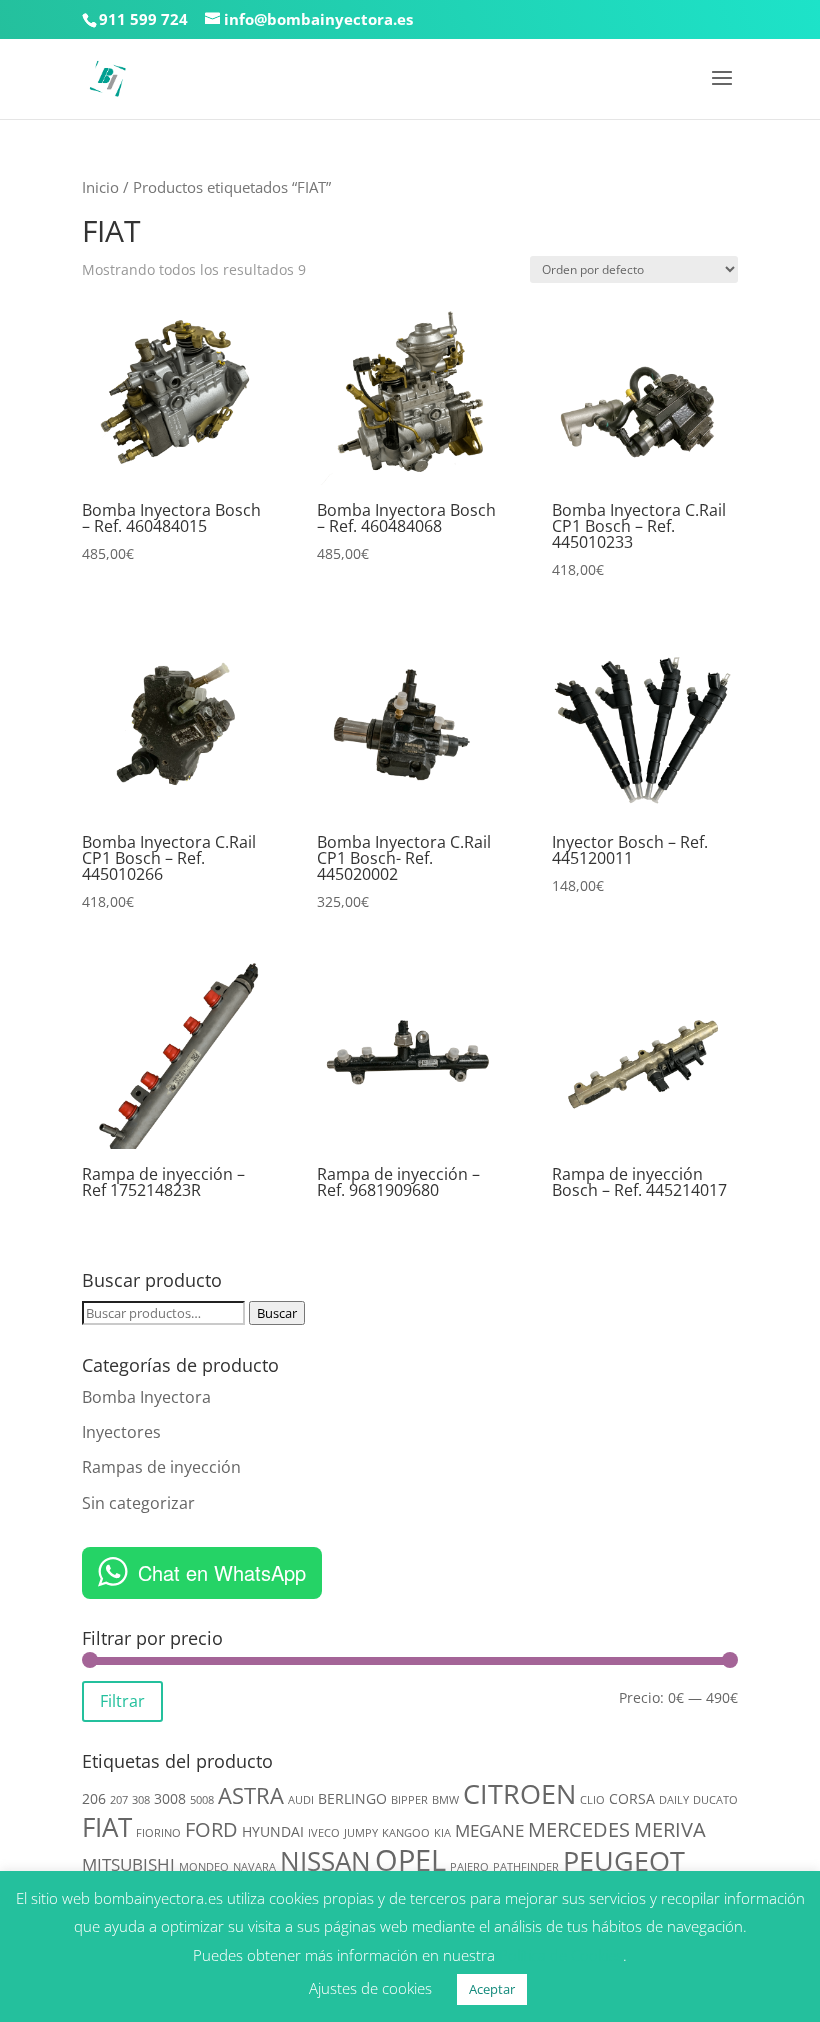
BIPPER (409, 1800)
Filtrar (122, 1701)
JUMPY (361, 1833)
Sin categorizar (138, 1503)
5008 (202, 1800)
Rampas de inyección (161, 1467)
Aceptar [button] (492, 1989)
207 (119, 1800)
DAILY (674, 1800)
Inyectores (121, 1432)
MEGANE (489, 1830)
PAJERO (469, 1867)
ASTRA (251, 1795)
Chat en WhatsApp (222, 1572)
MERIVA (670, 1829)
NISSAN (325, 1861)
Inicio (100, 187)
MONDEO (204, 1867)
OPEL (410, 1860)
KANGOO (406, 1833)
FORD (211, 1829)
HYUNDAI (273, 1831)
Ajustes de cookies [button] (370, 1988)
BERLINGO (352, 1798)
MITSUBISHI (128, 1864)
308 (141, 1800)
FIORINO (158, 1833)
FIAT (107, 1827)
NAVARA (254, 1867)
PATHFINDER (526, 1867)
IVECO (324, 1833)
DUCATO (715, 1800)
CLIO (592, 1800)
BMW (445, 1800)
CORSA (632, 1798)
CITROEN (519, 1793)
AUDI (301, 1800)
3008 (170, 1798)
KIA (442, 1833)
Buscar (277, 1313)
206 (94, 1798)
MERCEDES (579, 1829)
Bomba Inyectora (146, 1397)
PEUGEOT (624, 1860)
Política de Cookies (561, 1955)
